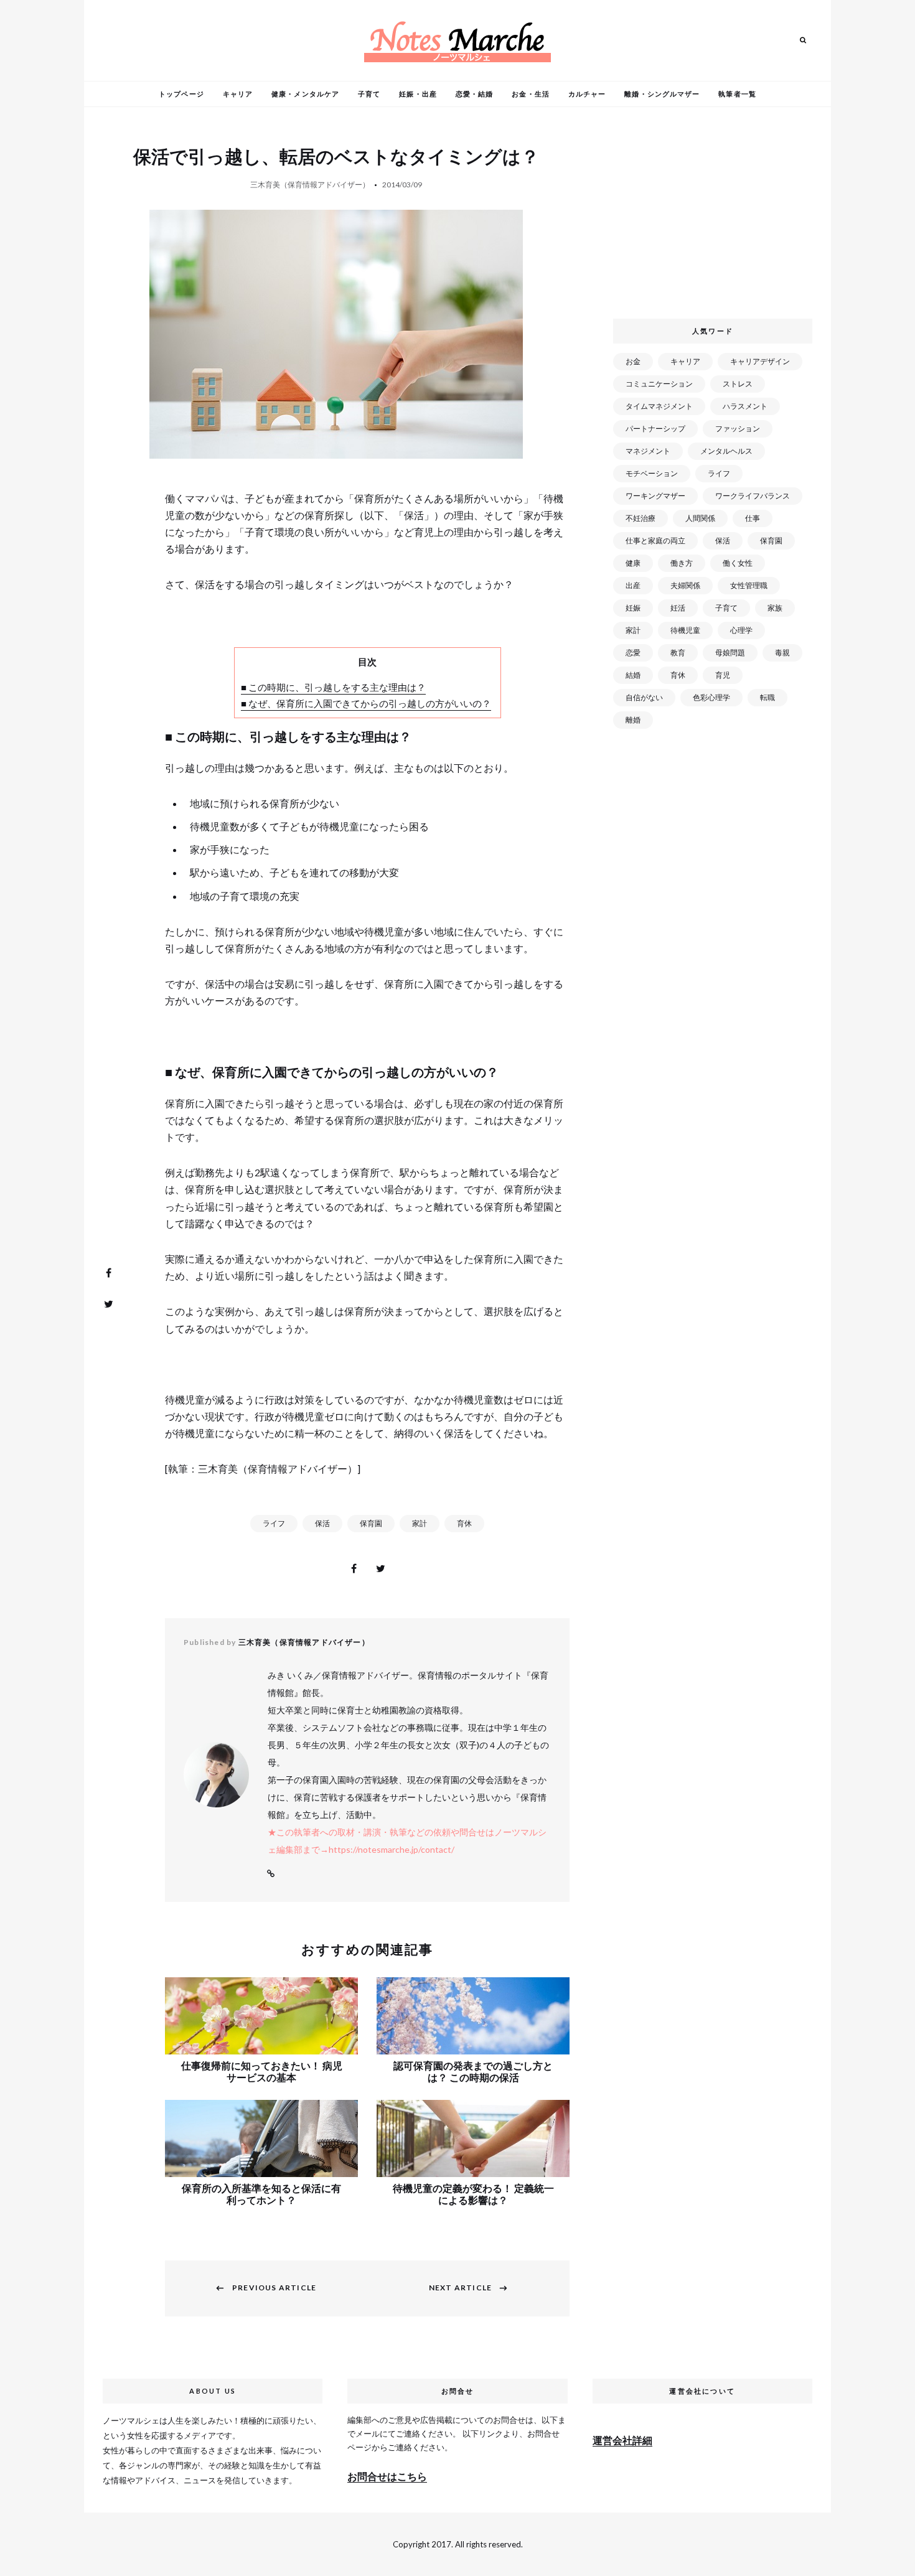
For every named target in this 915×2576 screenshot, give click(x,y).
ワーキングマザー (655, 496)
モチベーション (652, 473)
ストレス (738, 384)
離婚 (633, 720)
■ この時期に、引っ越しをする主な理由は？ (333, 687)
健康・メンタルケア (305, 94)
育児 (723, 675)
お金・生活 (531, 94)
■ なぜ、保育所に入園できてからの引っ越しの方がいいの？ (366, 703)
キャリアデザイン (760, 361)
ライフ (274, 1523)
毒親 (782, 653)
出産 (633, 585)
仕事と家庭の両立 (655, 541)
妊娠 (633, 608)
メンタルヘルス (726, 451)
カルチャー (587, 94)
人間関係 (700, 518)
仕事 (753, 518)
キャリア (238, 94)
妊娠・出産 (418, 94)
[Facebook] (108, 1273)
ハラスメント (745, 406)
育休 (464, 1523)
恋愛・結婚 (475, 94)
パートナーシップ (655, 429)
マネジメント (648, 451)
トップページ (181, 94)
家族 (775, 608)
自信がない (644, 697)
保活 (322, 1523)
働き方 (682, 563)
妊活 (678, 608)
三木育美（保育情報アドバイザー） (310, 185)
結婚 (633, 675)
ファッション (738, 429)
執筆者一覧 (737, 94)
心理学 (741, 630)
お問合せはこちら (387, 2476)
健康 (633, 563)
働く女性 (738, 563)
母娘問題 (730, 653)
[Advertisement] (715, 217)
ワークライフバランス (753, 496)
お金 (633, 361)
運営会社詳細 (622, 2440)
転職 (767, 697)
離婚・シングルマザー (662, 94)
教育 (678, 653)
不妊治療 (640, 518)
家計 (420, 1523)
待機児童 (685, 630)
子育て (369, 94)
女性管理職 (749, 585)
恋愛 (633, 653)
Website (271, 1874)
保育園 (371, 1523)
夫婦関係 (685, 585)
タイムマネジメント (659, 406)
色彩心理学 (711, 697)
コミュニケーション (659, 384)
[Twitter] (108, 1304)
